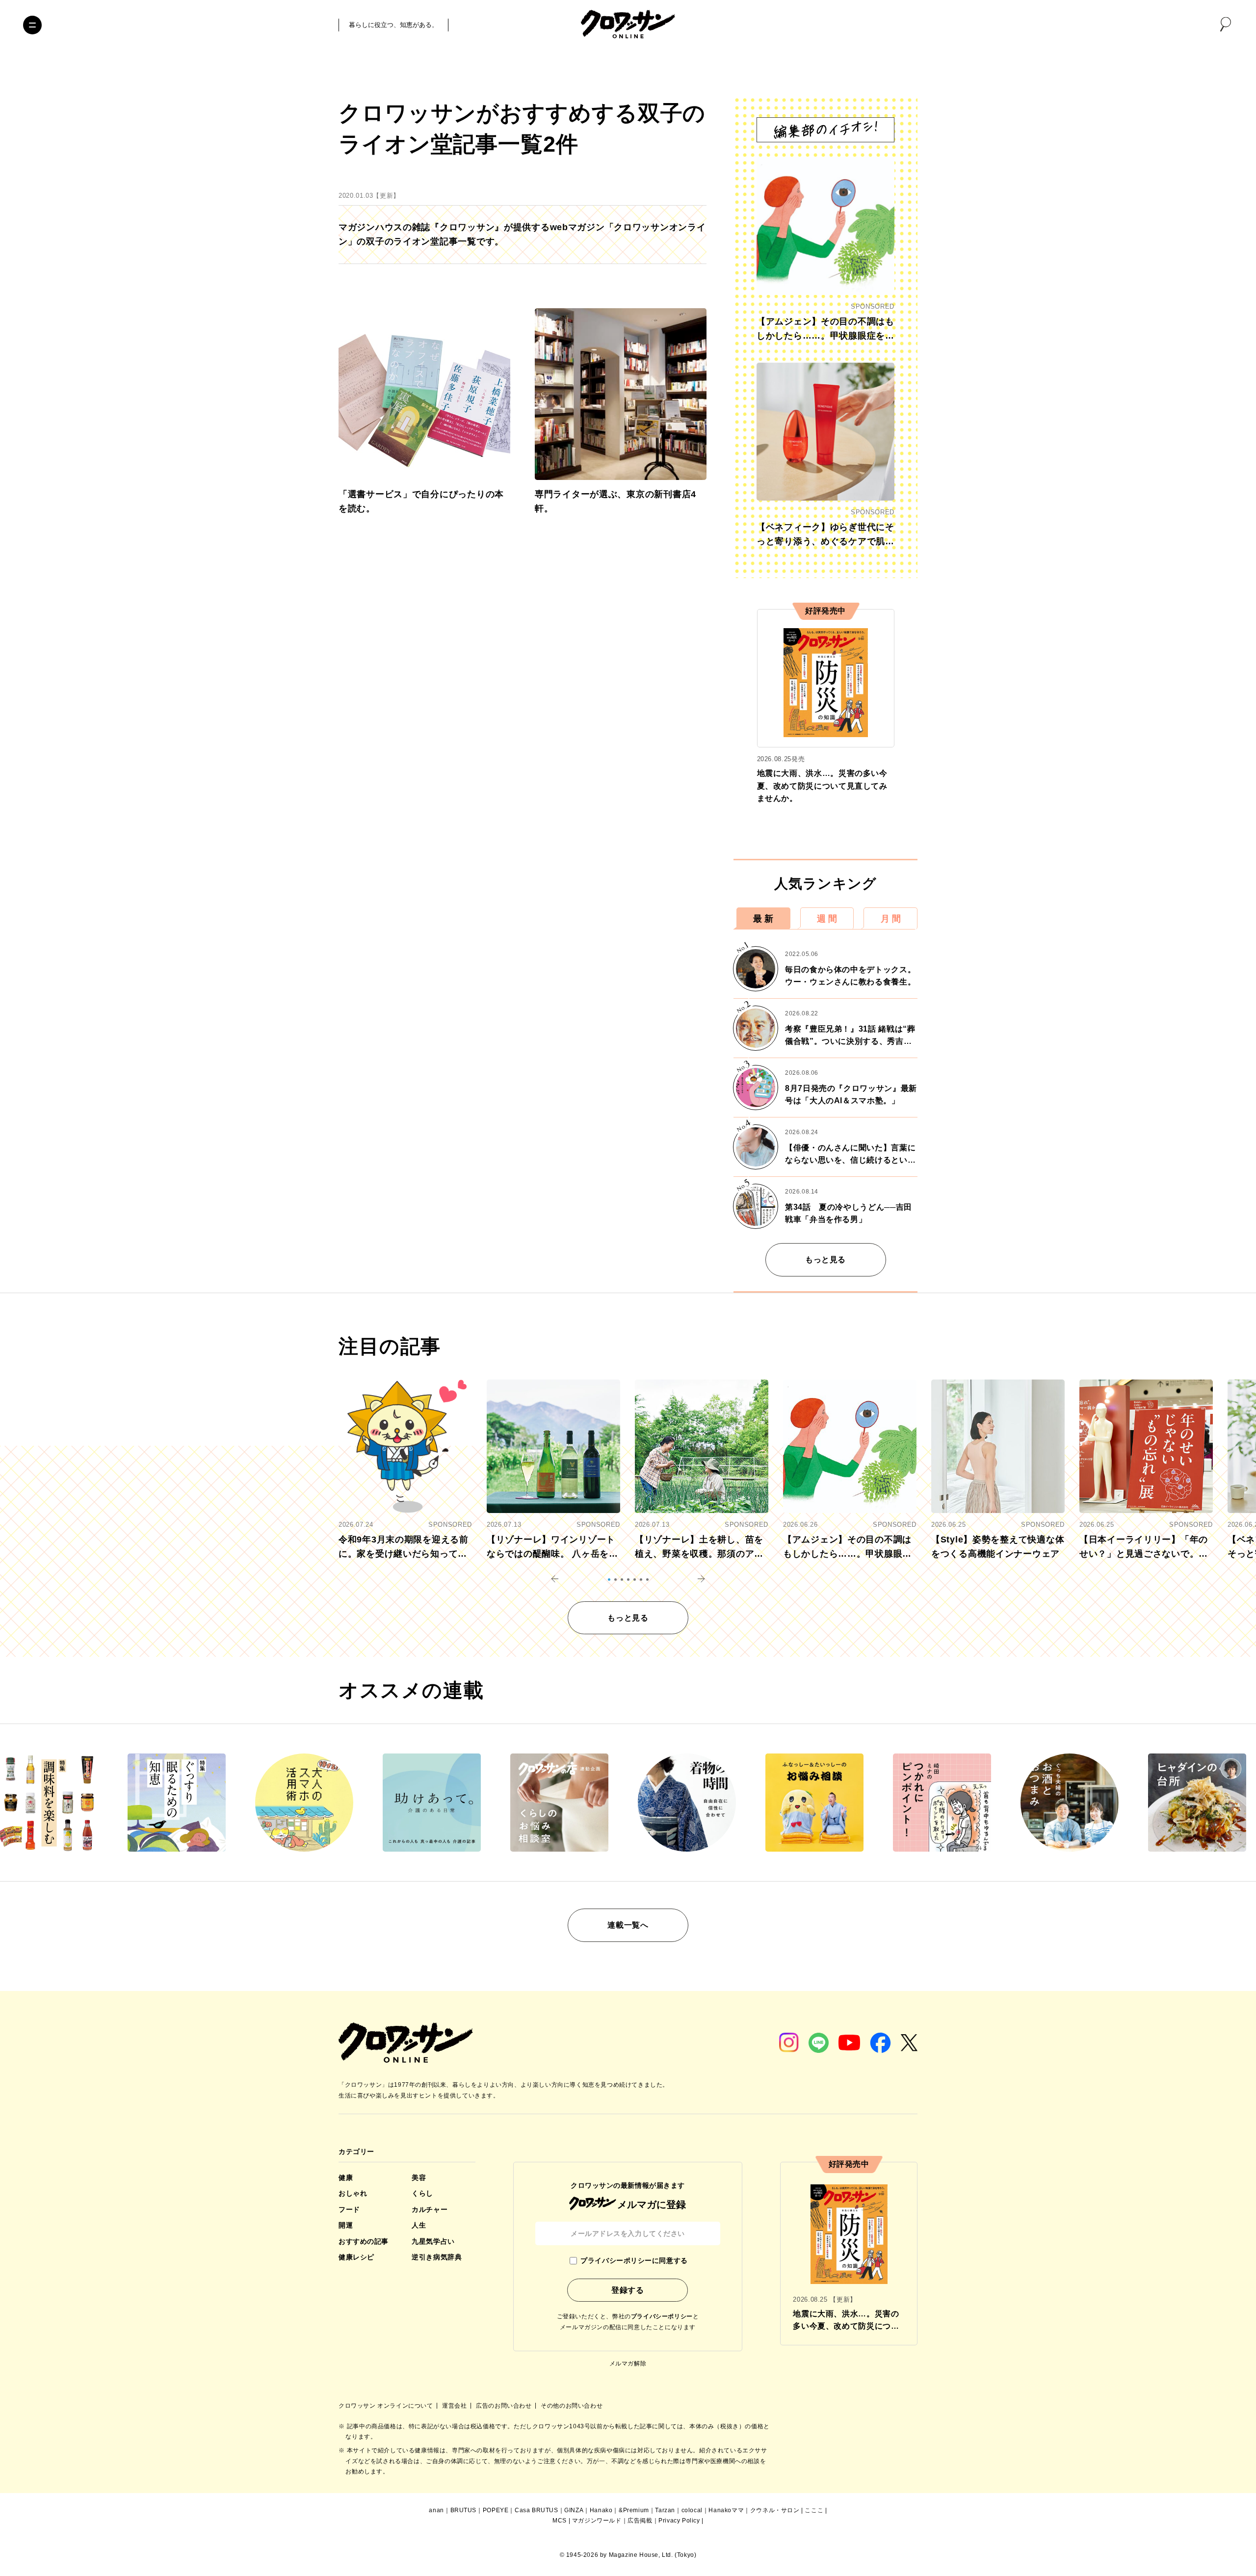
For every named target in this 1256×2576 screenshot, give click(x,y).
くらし (422, 2193)
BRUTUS (464, 2510)
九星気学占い (433, 2241)
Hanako (601, 2510)
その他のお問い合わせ (572, 2406)
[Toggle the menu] (32, 25)
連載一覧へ (628, 1925)
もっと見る (825, 1260)
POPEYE (496, 2510)
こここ (814, 2510)
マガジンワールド (597, 2521)
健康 (346, 2178)
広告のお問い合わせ (505, 2406)
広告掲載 (640, 2521)
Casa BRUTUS (536, 2510)
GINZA (574, 2510)
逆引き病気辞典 (437, 2257)
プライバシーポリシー (662, 2316)
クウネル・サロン (775, 2510)
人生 (419, 2225)
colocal (692, 2510)
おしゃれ (353, 2193)
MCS (560, 2521)
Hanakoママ (726, 2510)
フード (349, 2209)
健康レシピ (356, 2257)
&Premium (634, 2510)
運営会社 (455, 2406)
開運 (346, 2225)
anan (436, 2510)
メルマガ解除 (628, 2364)
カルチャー (430, 2209)
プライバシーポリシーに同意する (634, 2260)
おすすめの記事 (364, 2241)
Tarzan (665, 2510)
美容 (419, 2178)
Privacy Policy (679, 2521)
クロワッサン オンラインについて (387, 2406)
